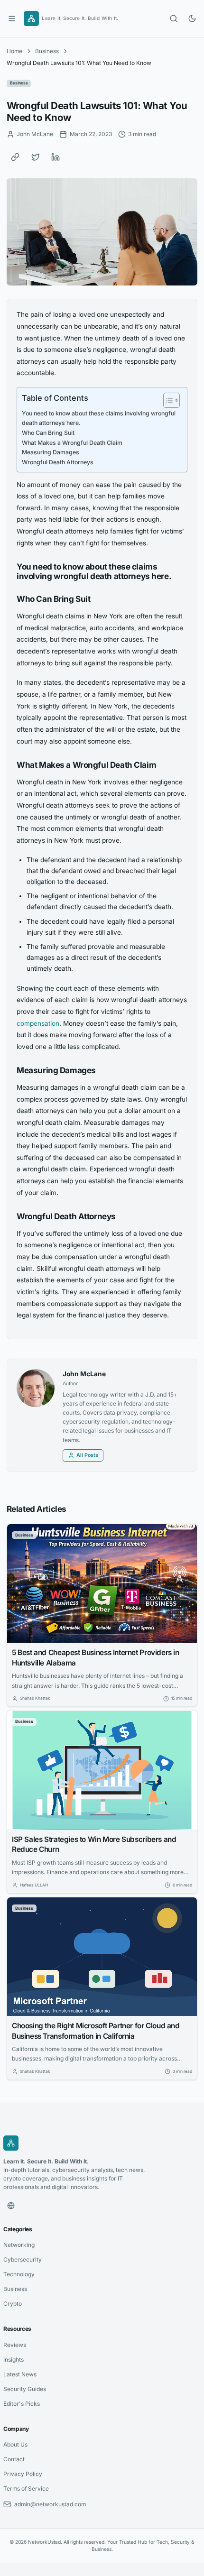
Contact (14, 2459)
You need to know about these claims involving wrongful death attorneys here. (99, 418)
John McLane (84, 1374)
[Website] (11, 2206)
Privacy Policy (23, 2474)
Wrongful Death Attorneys (58, 462)
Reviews (15, 2345)
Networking (19, 2245)
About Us (15, 2444)
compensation (38, 1023)
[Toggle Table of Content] (167, 400)
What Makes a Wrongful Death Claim (72, 443)
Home (14, 51)
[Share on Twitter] (36, 157)
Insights (14, 2360)
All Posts (87, 1455)
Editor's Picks (22, 2404)
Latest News (20, 2374)
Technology (19, 2274)
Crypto (13, 2304)
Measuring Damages (51, 452)
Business (47, 51)
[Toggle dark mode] (192, 18)
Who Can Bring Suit (48, 433)
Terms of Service (26, 2489)
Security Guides (25, 2389)
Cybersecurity (23, 2259)
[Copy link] (15, 157)
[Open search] (174, 18)
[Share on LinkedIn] (56, 157)
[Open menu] (12, 18)
